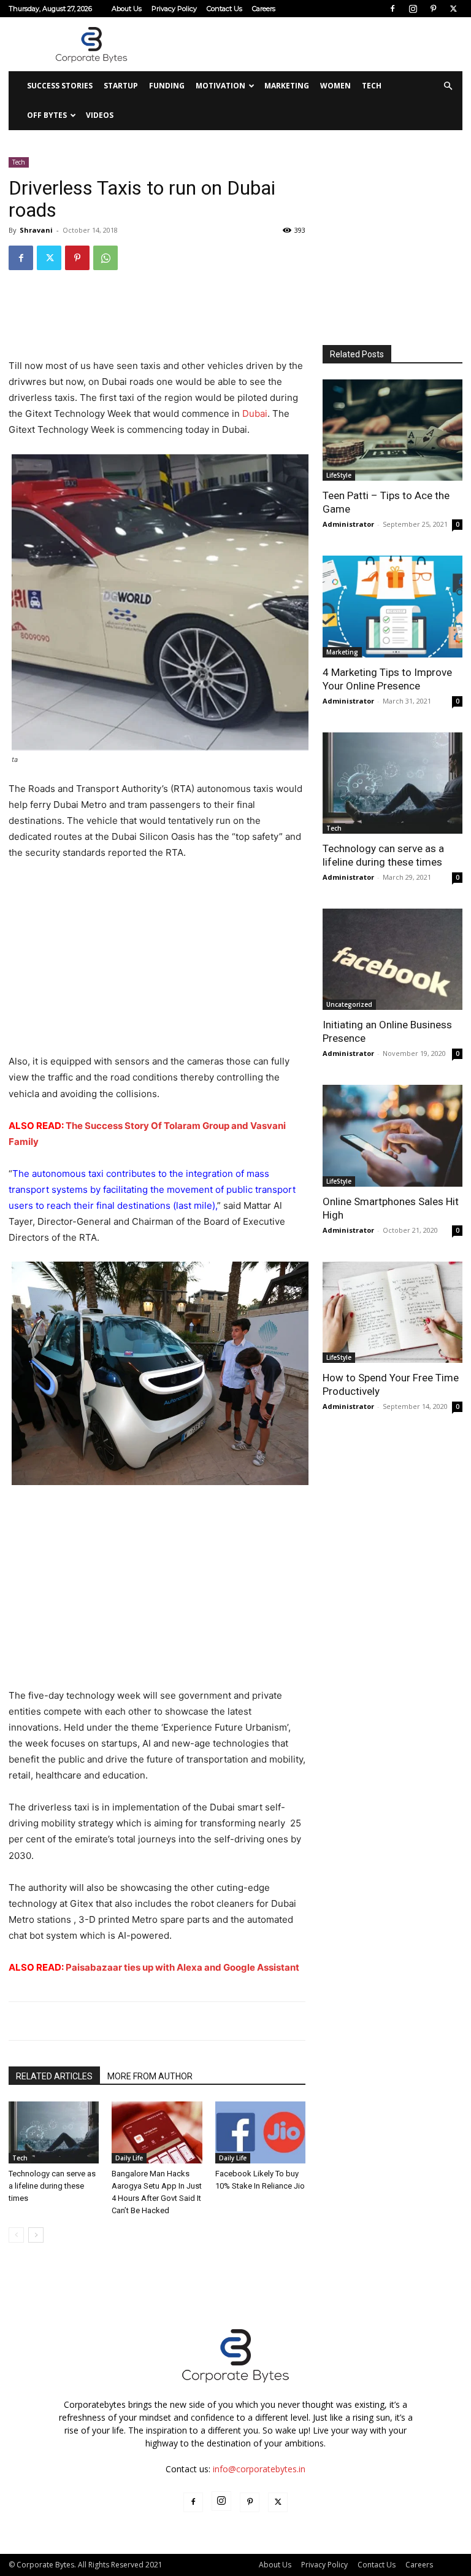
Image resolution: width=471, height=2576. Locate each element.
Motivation (220, 86)
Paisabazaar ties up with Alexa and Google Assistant (182, 1967)
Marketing (287, 86)
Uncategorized (349, 1004)
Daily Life (129, 2158)
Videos (100, 115)
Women (335, 86)
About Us (127, 9)
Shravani (36, 230)
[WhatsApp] (105, 258)
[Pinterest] (433, 9)
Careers (264, 9)
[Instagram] (413, 9)
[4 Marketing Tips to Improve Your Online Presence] (392, 606)
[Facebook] (392, 9)
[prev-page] (16, 2235)
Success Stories (60, 86)
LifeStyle (339, 475)
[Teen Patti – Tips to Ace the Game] (392, 430)
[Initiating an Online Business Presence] (392, 959)
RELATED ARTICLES (54, 2076)
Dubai (255, 413)
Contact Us (224, 9)
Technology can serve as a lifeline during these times (52, 2186)
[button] (448, 86)
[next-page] (36, 2235)
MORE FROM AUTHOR (150, 2076)
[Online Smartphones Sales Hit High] (392, 1135)
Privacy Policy (174, 9)
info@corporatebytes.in (259, 2469)
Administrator (348, 524)
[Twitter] (453, 9)
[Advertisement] (318, 44)
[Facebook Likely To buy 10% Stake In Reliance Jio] (260, 2132)
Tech (372, 86)
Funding (167, 86)
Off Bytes (47, 115)
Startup (121, 86)
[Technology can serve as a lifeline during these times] (54, 2132)
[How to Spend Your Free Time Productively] (392, 1312)
